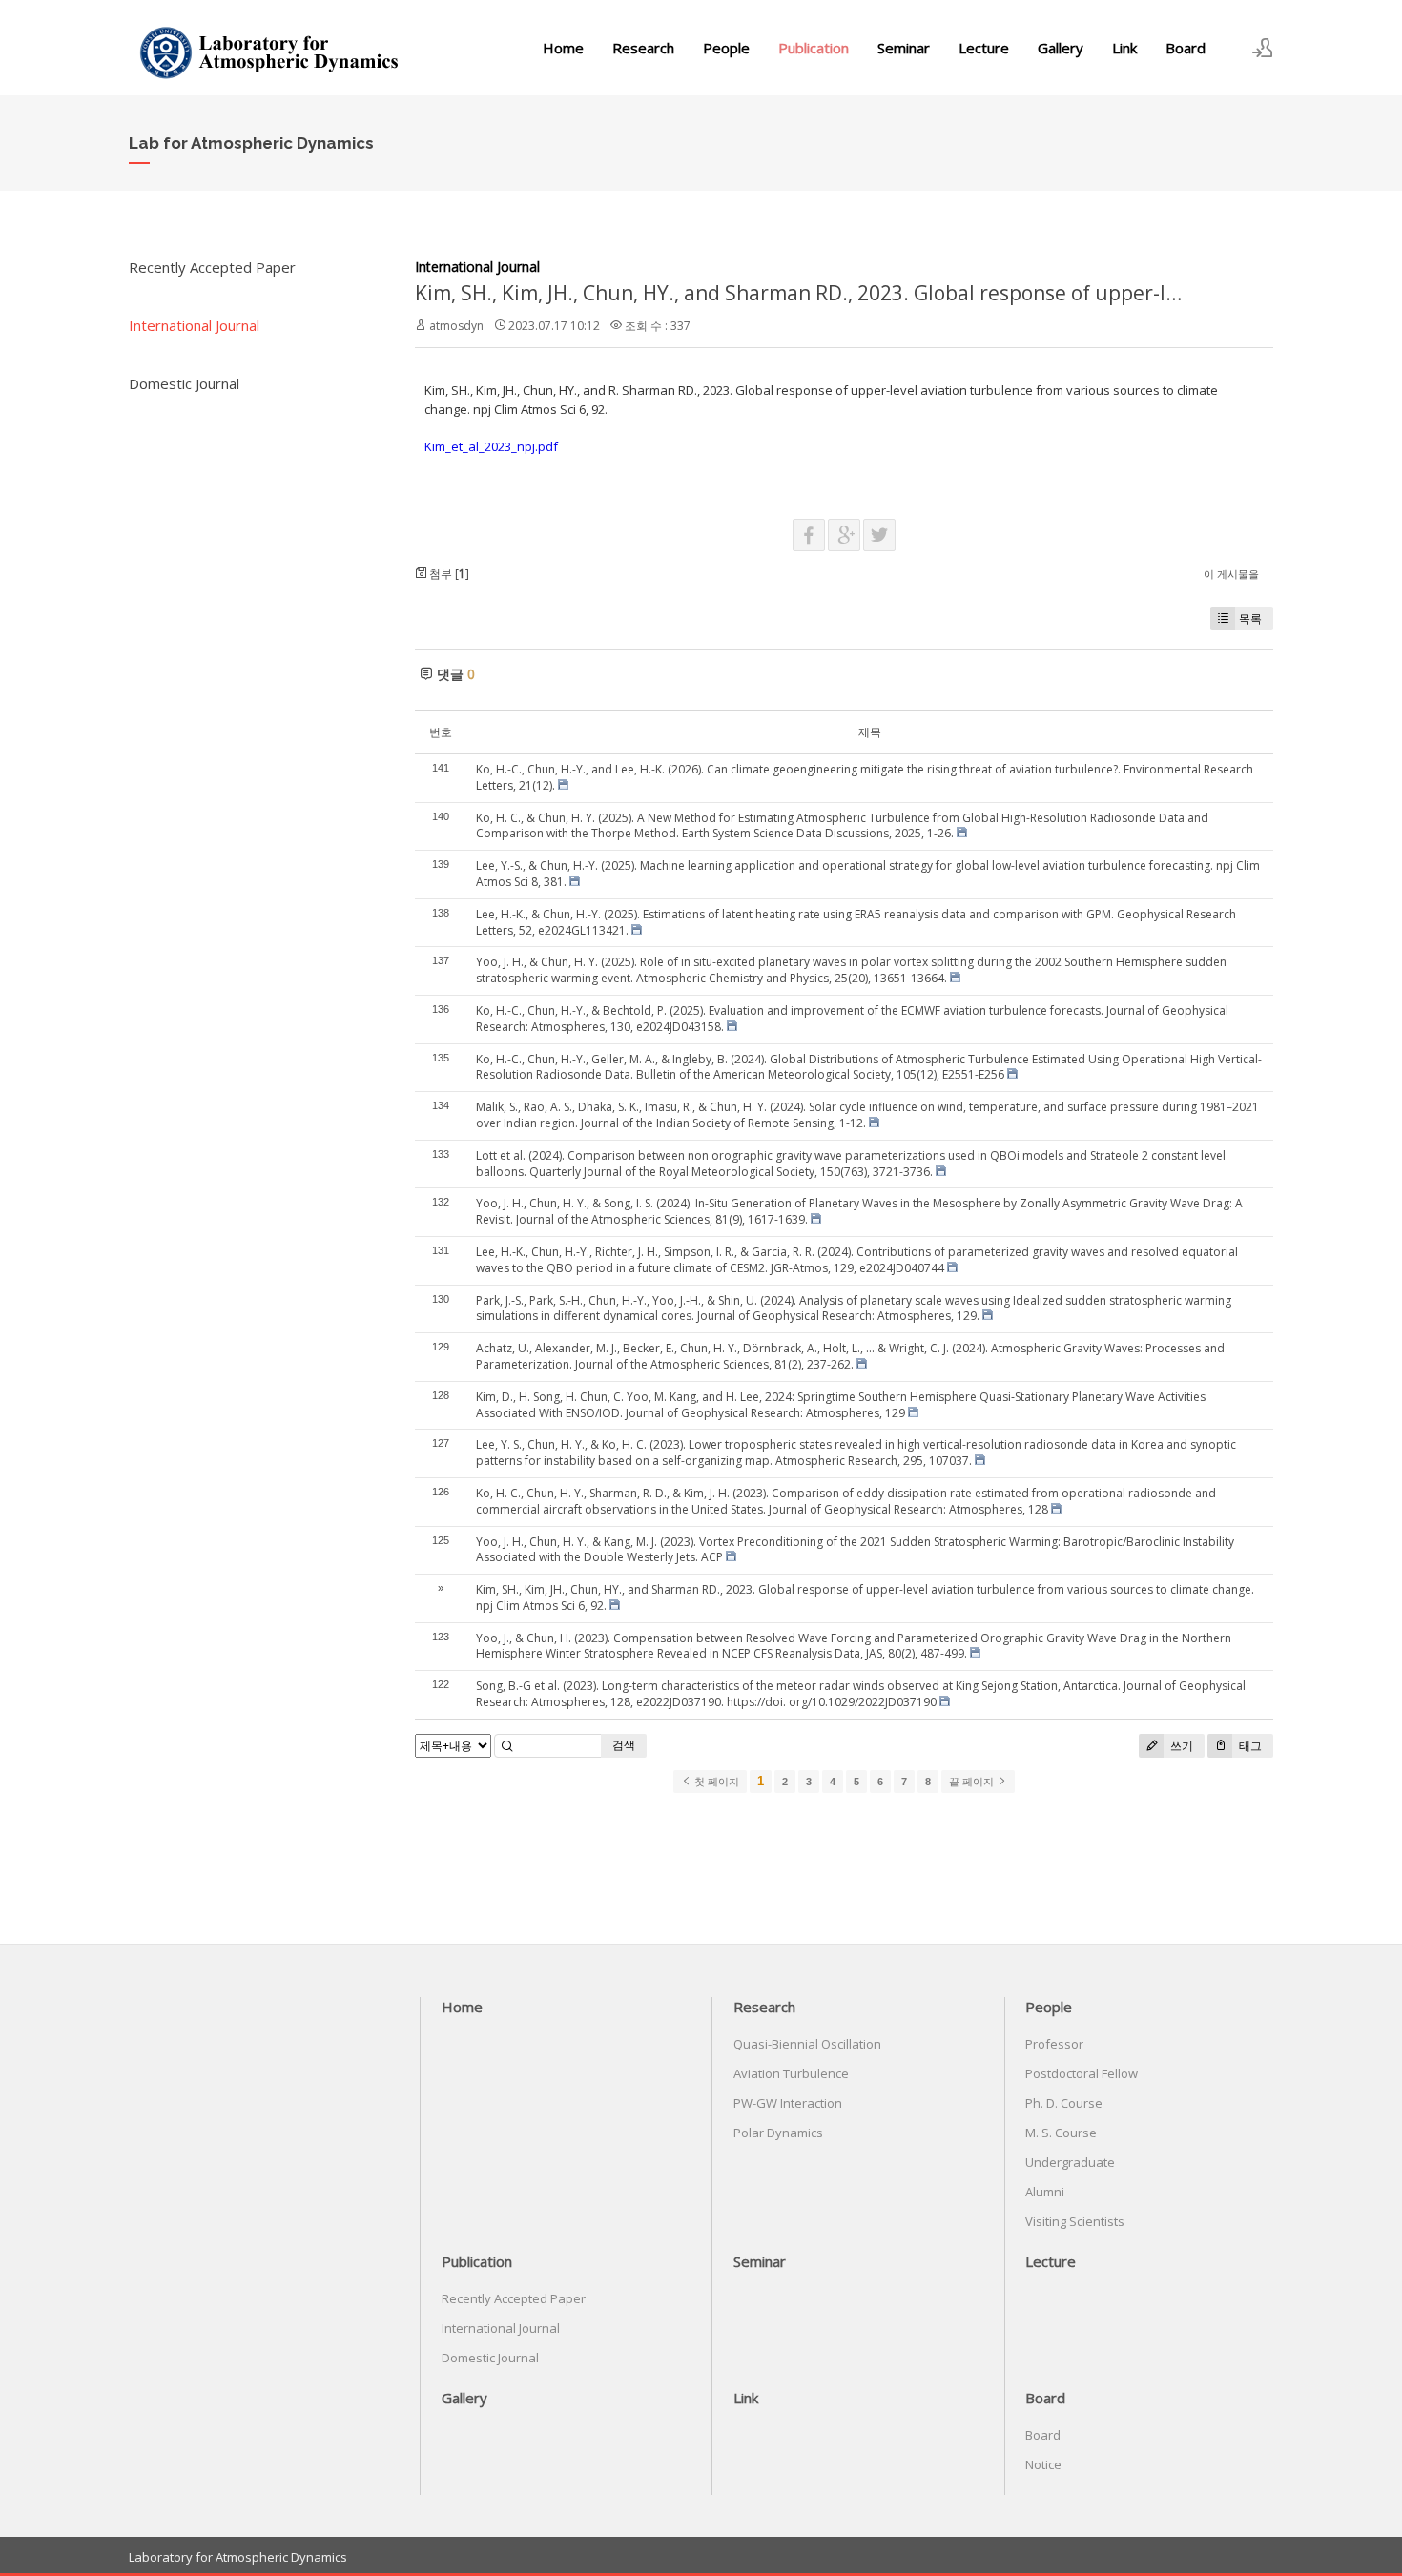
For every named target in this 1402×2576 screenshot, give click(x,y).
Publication (814, 48)
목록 (1250, 618)
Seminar (904, 48)
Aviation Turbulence (791, 2073)
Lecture (984, 48)
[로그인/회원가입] (1263, 48)
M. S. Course (1061, 2133)
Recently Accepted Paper (212, 267)
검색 (624, 1745)
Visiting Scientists (1075, 2221)
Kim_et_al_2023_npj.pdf (491, 446)
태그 (1249, 1746)
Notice (1043, 2464)
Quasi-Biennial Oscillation (807, 2044)
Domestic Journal (184, 383)
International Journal (194, 325)
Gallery (1061, 48)
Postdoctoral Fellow (1082, 2073)
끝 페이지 (973, 1782)
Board (1186, 48)
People (726, 48)
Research (643, 48)
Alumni (1045, 2192)
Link (1124, 48)
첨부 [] (448, 574)
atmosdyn (456, 326)
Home (563, 48)
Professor (1054, 2044)
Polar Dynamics (778, 2133)
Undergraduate (1070, 2162)
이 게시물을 (1231, 574)
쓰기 (1180, 1746)
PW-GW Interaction (788, 2103)
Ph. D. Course (1064, 2103)
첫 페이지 (715, 1782)
